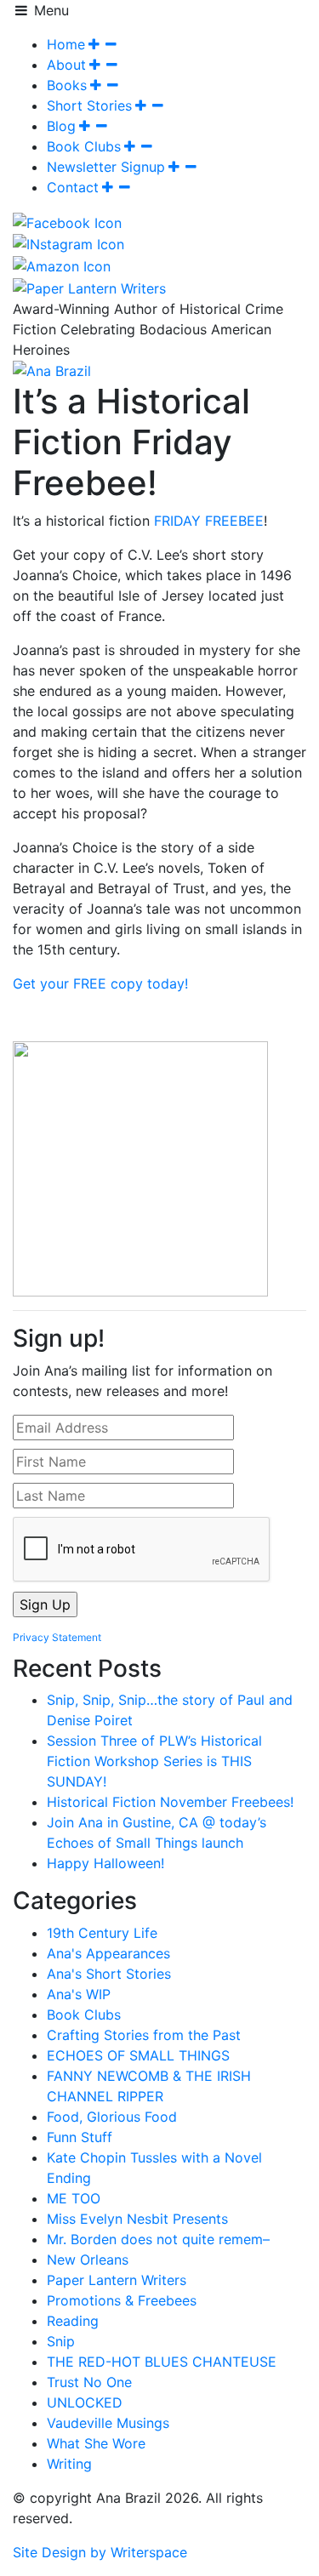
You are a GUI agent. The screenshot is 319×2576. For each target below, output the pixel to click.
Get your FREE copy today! (100, 983)
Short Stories (89, 105)
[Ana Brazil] (52, 370)
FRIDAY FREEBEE (209, 521)
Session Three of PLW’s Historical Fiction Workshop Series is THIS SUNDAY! (154, 1761)
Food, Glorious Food (112, 2117)
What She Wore (96, 2443)
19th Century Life (102, 1933)
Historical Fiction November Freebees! (170, 1802)
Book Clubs (84, 146)
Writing (69, 2464)
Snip (61, 2341)
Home (66, 44)
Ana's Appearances (108, 1953)
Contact (73, 187)
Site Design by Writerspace (100, 2552)
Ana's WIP (79, 1994)
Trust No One (89, 2382)
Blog (61, 126)
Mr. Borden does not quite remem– (158, 2239)
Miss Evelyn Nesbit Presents (137, 2219)
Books (67, 85)
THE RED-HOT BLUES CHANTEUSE (162, 2362)
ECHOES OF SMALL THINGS (138, 2055)
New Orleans (88, 2260)
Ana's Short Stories (109, 1974)
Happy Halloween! (105, 1863)
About (66, 65)
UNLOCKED (85, 2402)
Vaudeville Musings (108, 2423)
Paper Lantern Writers (117, 2280)
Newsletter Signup (106, 167)
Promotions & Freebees (122, 2300)
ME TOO (74, 2198)
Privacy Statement (57, 1637)
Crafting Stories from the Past (144, 2035)
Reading (73, 2321)
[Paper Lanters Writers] (89, 287)
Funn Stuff (80, 2137)
